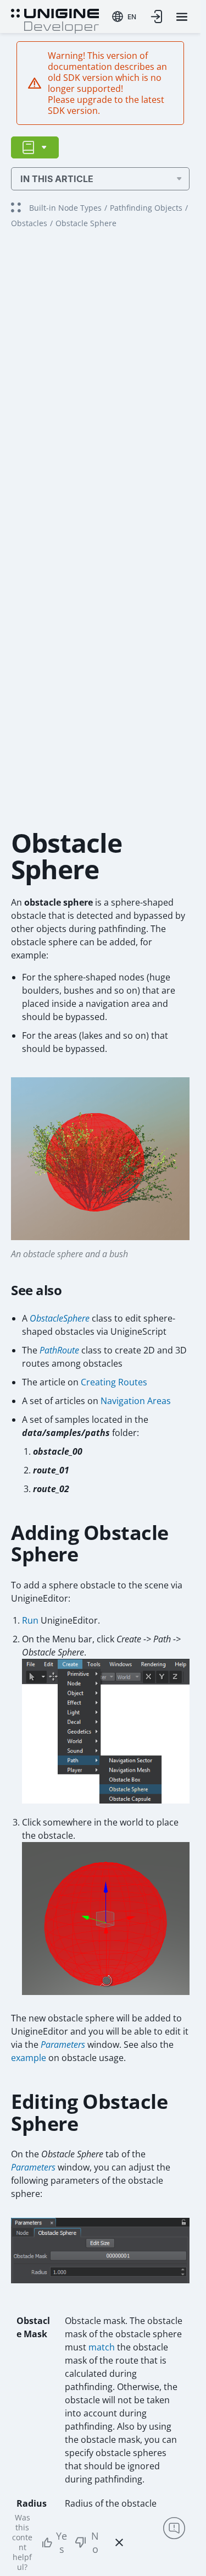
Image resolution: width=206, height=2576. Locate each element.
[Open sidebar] (35, 147)
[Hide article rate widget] (119, 2542)
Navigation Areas (136, 1401)
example (29, 2058)
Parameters (63, 2045)
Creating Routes (114, 1382)
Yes (62, 2542)
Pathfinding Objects (146, 208)
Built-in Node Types (65, 208)
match (102, 2347)
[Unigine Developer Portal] (55, 20)
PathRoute (59, 1350)
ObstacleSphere (60, 1318)
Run (30, 1620)
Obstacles (29, 223)
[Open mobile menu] (182, 17)
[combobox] (124, 17)
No (95, 2542)
